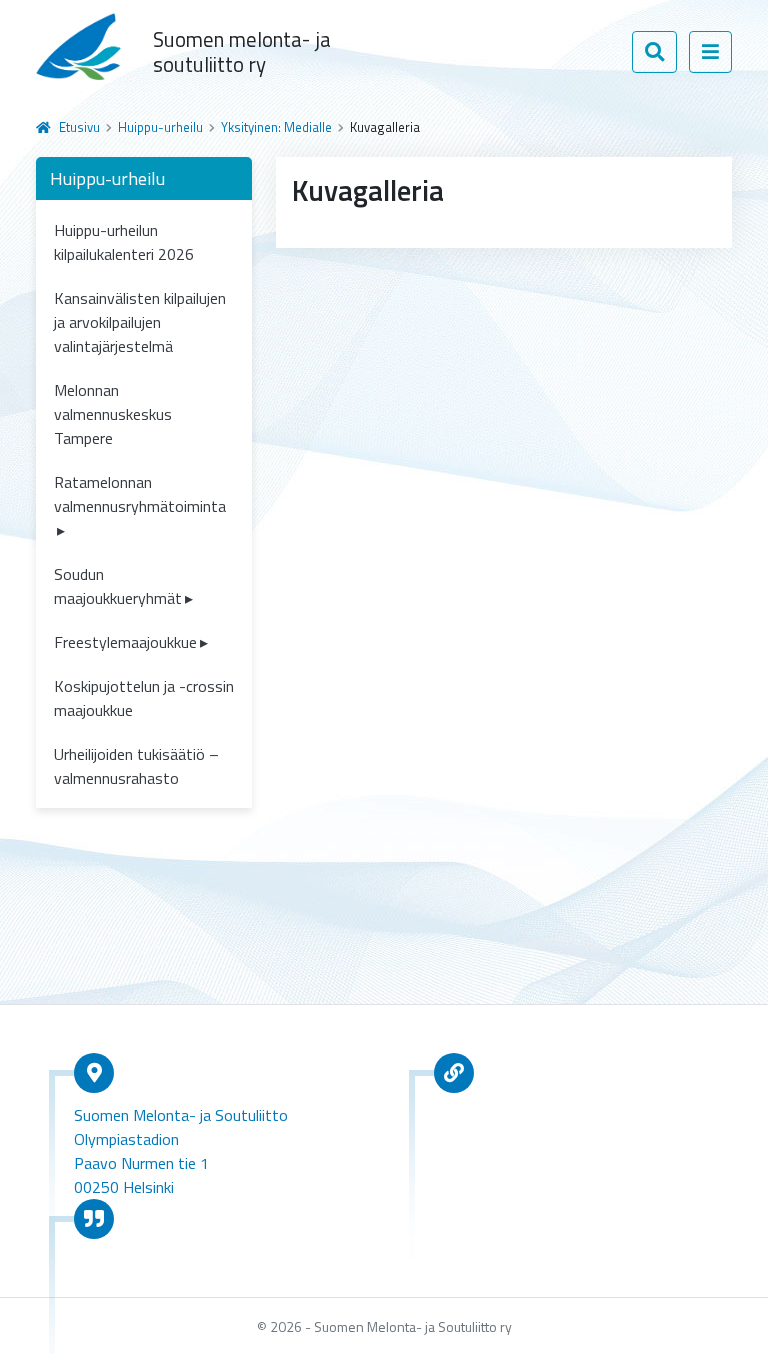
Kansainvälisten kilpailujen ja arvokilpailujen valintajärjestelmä (140, 322)
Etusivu (79, 127)
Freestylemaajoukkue (125, 642)
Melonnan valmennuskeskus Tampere (113, 414)
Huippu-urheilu (160, 127)
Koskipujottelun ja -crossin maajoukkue (144, 698)
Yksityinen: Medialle (276, 127)
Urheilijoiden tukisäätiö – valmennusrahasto (136, 766)
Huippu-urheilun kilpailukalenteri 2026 (124, 242)
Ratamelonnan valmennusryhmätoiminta (140, 494)
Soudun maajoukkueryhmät (118, 586)
